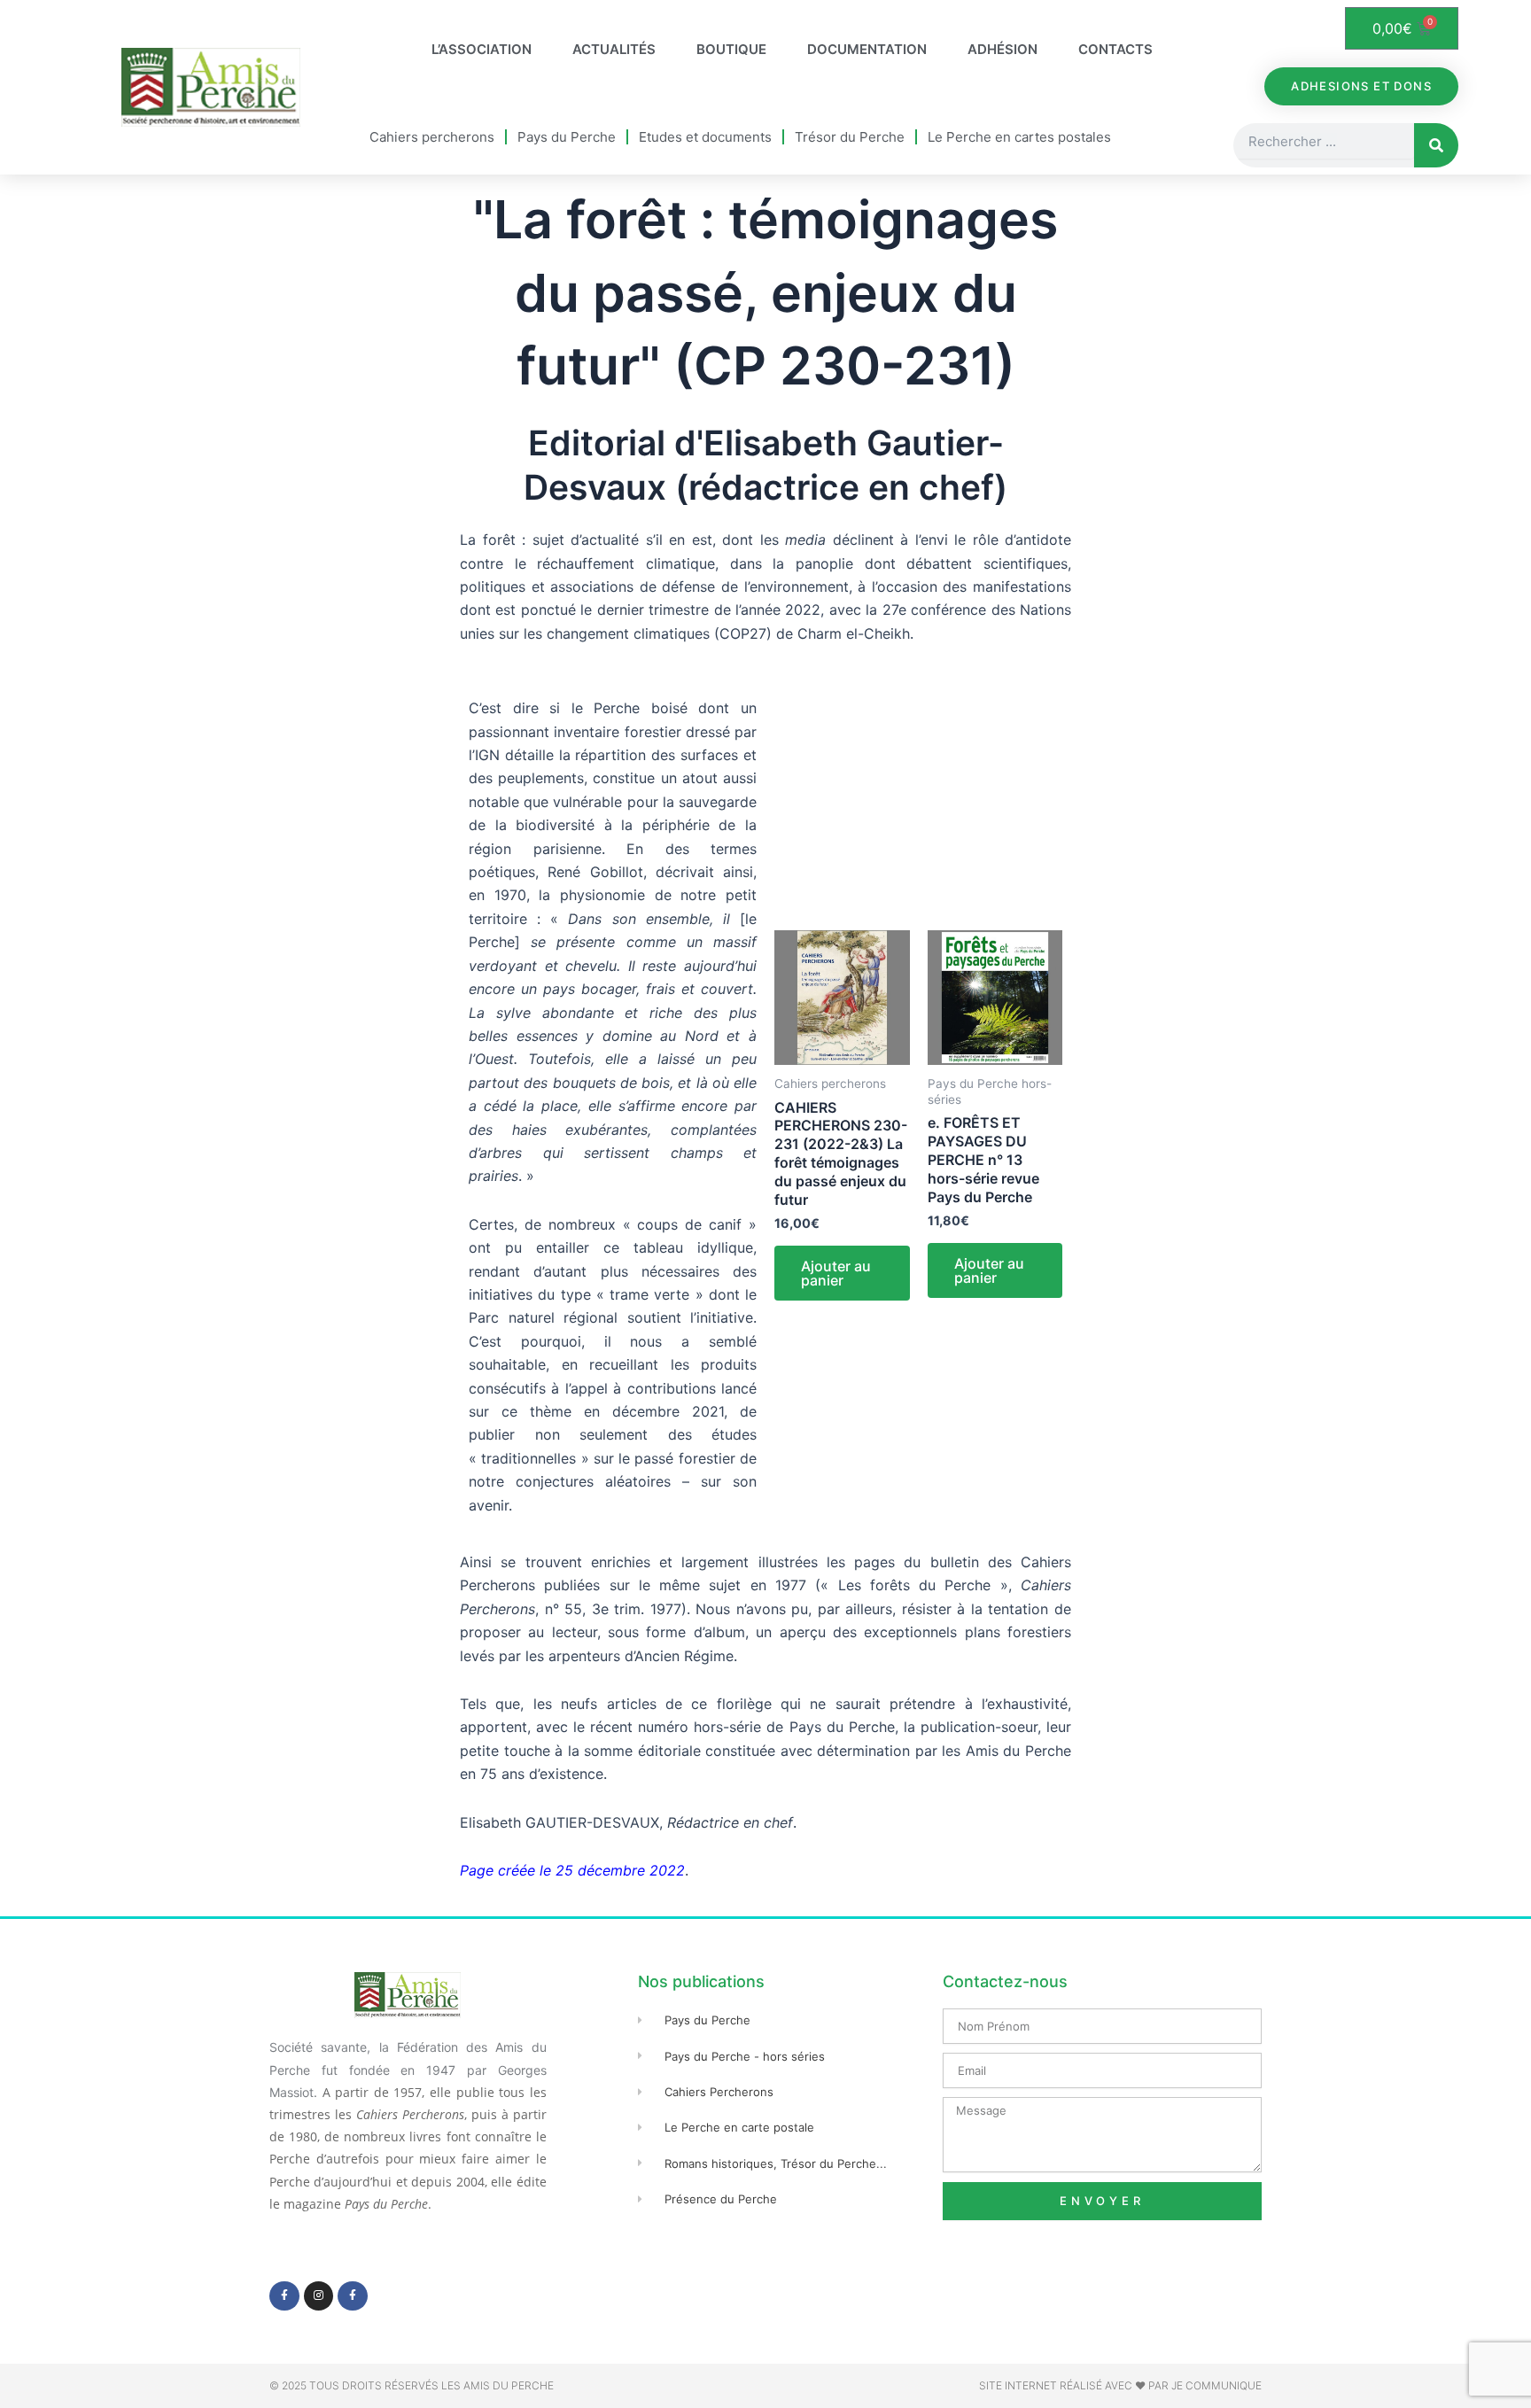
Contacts (1115, 49)
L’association (482, 49)
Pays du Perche (567, 137)
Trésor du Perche (850, 137)
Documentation (867, 49)
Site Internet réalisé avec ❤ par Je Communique (1120, 2385)
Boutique (731, 49)
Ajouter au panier (836, 1273)
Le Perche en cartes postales (1019, 137)
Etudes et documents (705, 137)
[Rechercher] (1436, 145)
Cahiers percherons (432, 137)
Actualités (614, 49)
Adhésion (1003, 49)
